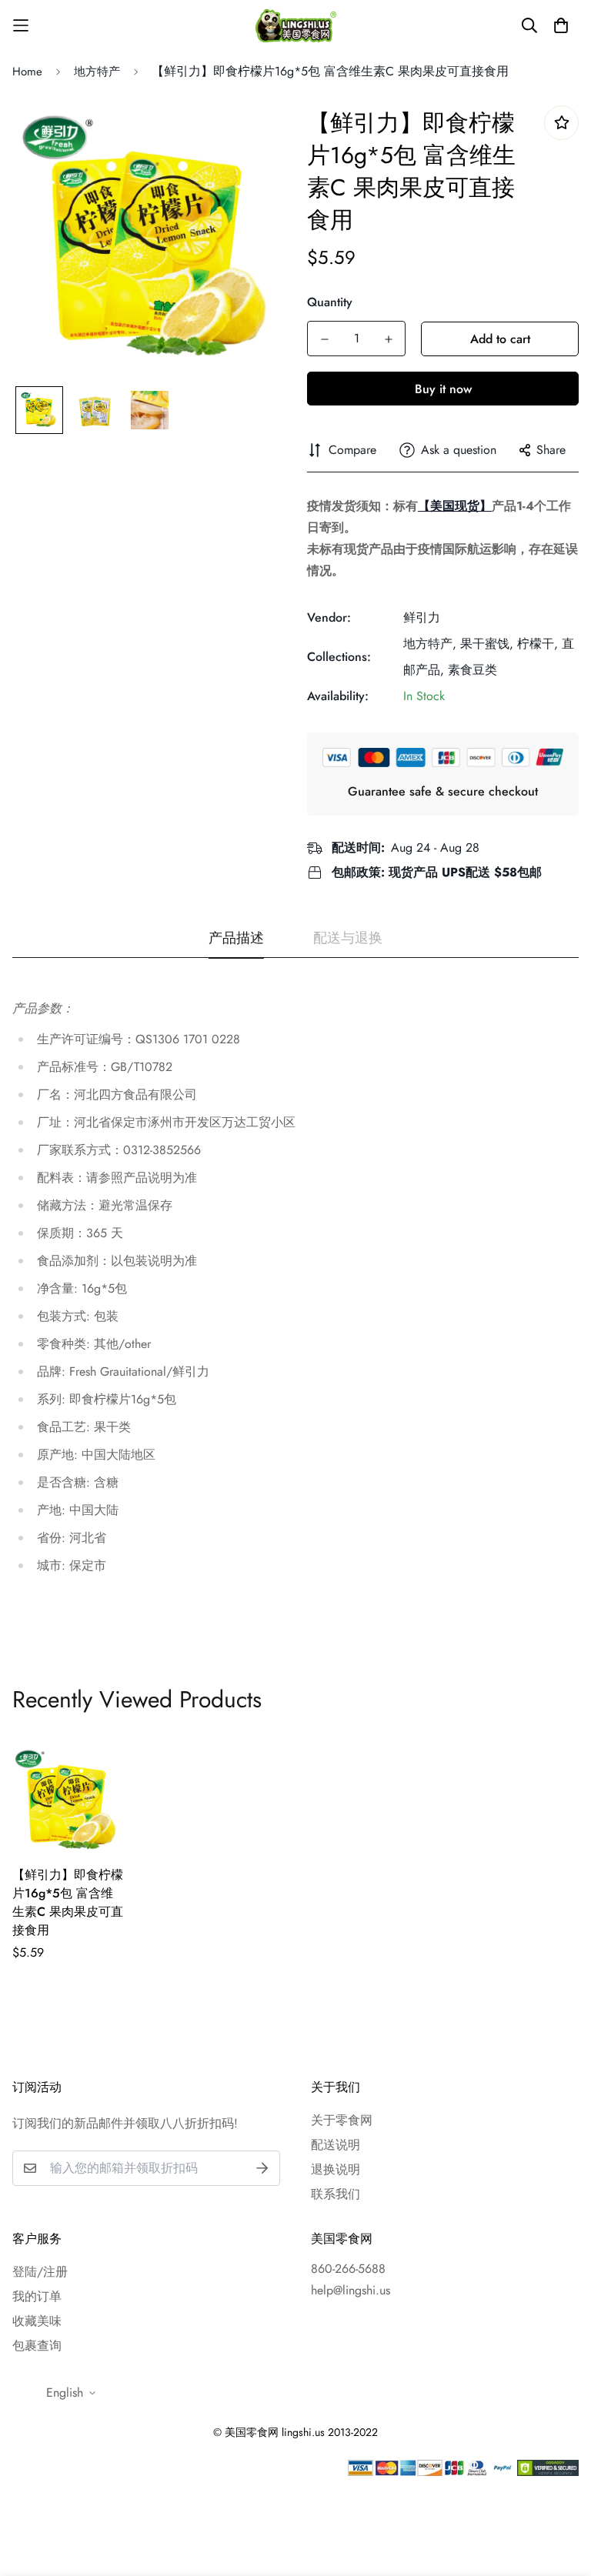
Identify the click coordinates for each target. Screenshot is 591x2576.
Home (27, 72)
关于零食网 (342, 2120)
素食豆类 (472, 670)
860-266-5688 (348, 2269)
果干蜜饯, (487, 644)
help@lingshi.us (351, 2290)
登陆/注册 (40, 2272)
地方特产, (430, 644)
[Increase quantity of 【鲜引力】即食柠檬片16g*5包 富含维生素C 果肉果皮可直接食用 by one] (388, 339)
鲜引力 (422, 617)
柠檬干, (538, 644)
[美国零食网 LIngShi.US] (296, 25)
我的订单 (37, 2296)
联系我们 (336, 2194)
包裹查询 (37, 2346)
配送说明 (336, 2145)
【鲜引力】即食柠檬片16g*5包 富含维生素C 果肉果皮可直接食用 (68, 1902)
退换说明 (336, 2169)
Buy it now (443, 389)
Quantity (330, 302)
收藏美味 (37, 2321)
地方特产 (97, 72)
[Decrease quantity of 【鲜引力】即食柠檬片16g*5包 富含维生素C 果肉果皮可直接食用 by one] (324, 339)
